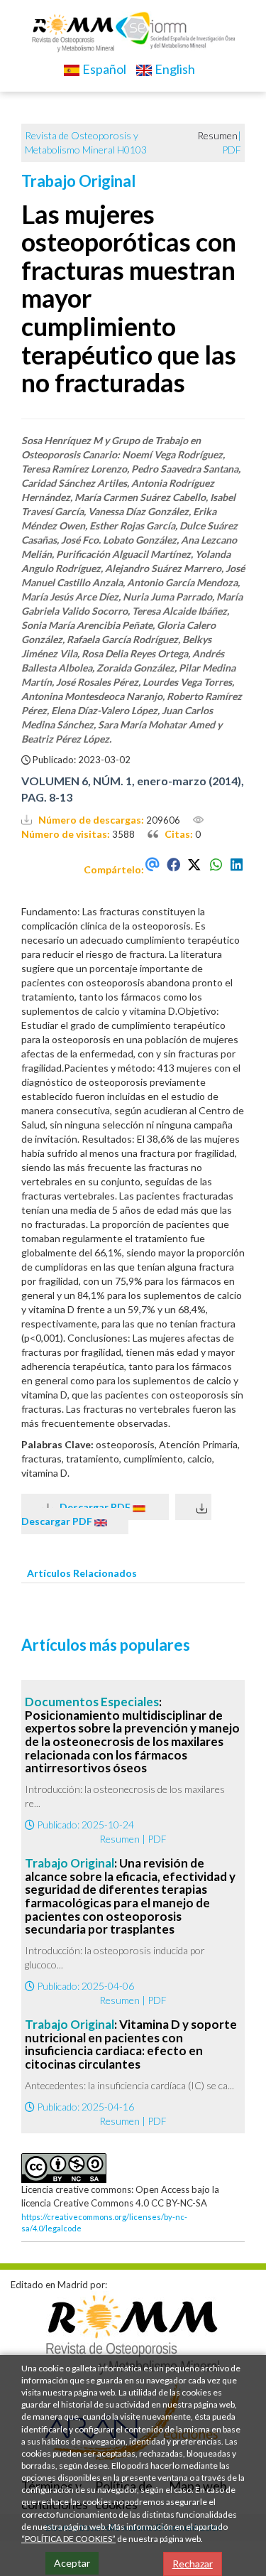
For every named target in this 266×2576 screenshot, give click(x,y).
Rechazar (193, 2564)
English (174, 69)
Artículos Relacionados (82, 1573)
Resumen (120, 1839)
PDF (232, 150)
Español (103, 69)
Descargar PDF (93, 1507)
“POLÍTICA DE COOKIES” (68, 2539)
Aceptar (72, 2563)
